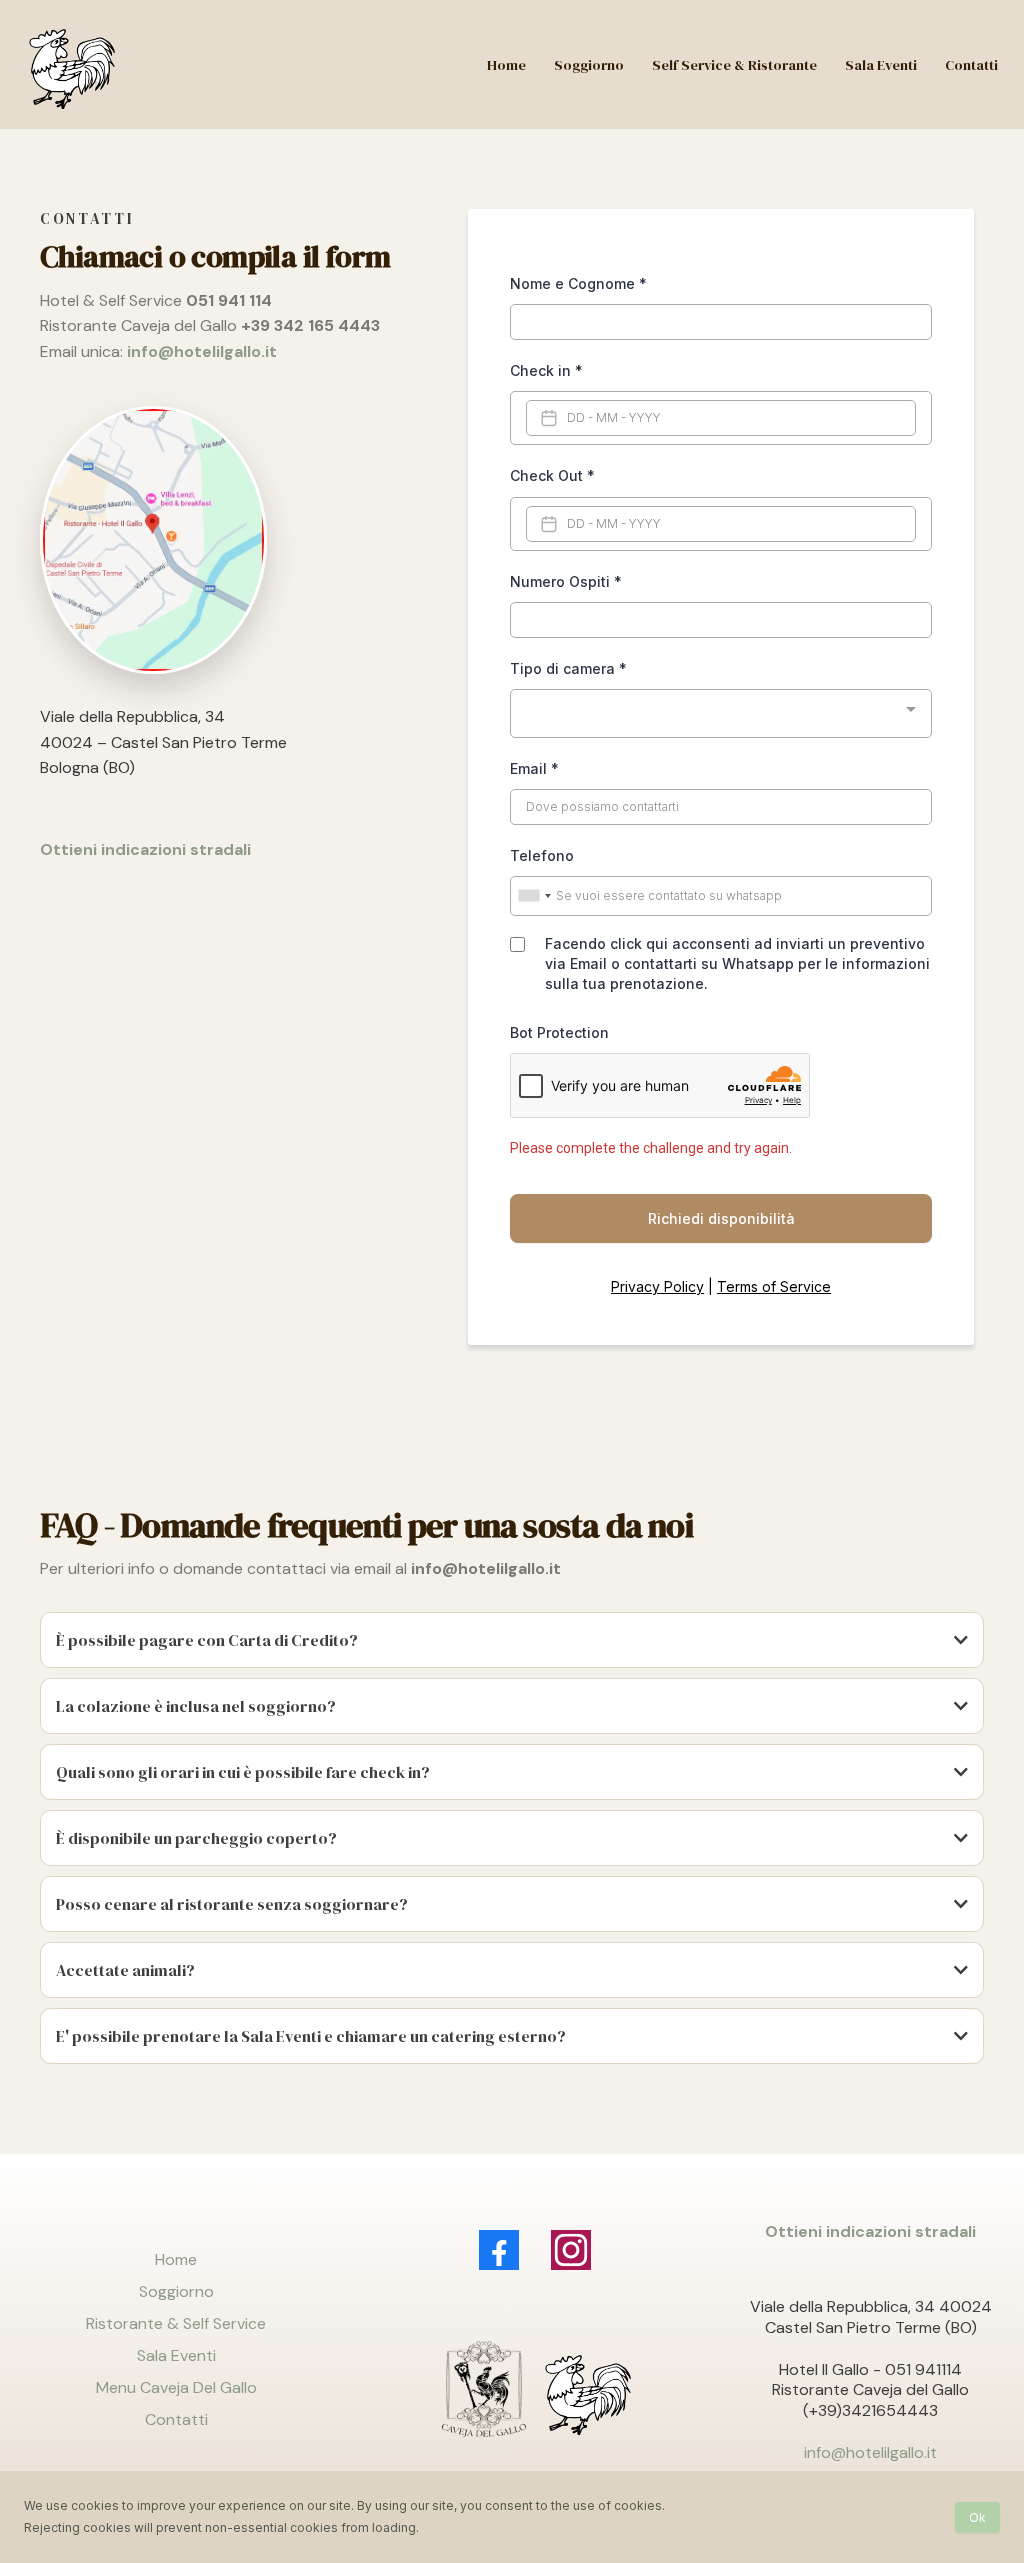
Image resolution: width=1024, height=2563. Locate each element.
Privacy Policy (657, 1286)
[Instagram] (571, 2250)
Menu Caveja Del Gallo (176, 2387)
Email (534, 768)
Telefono (542, 855)
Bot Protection (559, 1032)
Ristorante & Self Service (176, 2323)
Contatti (176, 2419)
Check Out (552, 475)
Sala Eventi (176, 2355)
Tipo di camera (568, 668)
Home (176, 2259)
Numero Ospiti (566, 581)
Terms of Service (774, 1286)
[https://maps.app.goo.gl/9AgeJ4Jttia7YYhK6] (229, 540)
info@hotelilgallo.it (870, 2452)
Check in (546, 370)
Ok (977, 2517)
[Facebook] (499, 2250)
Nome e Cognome (578, 283)
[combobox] (721, 713)
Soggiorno (176, 2291)
